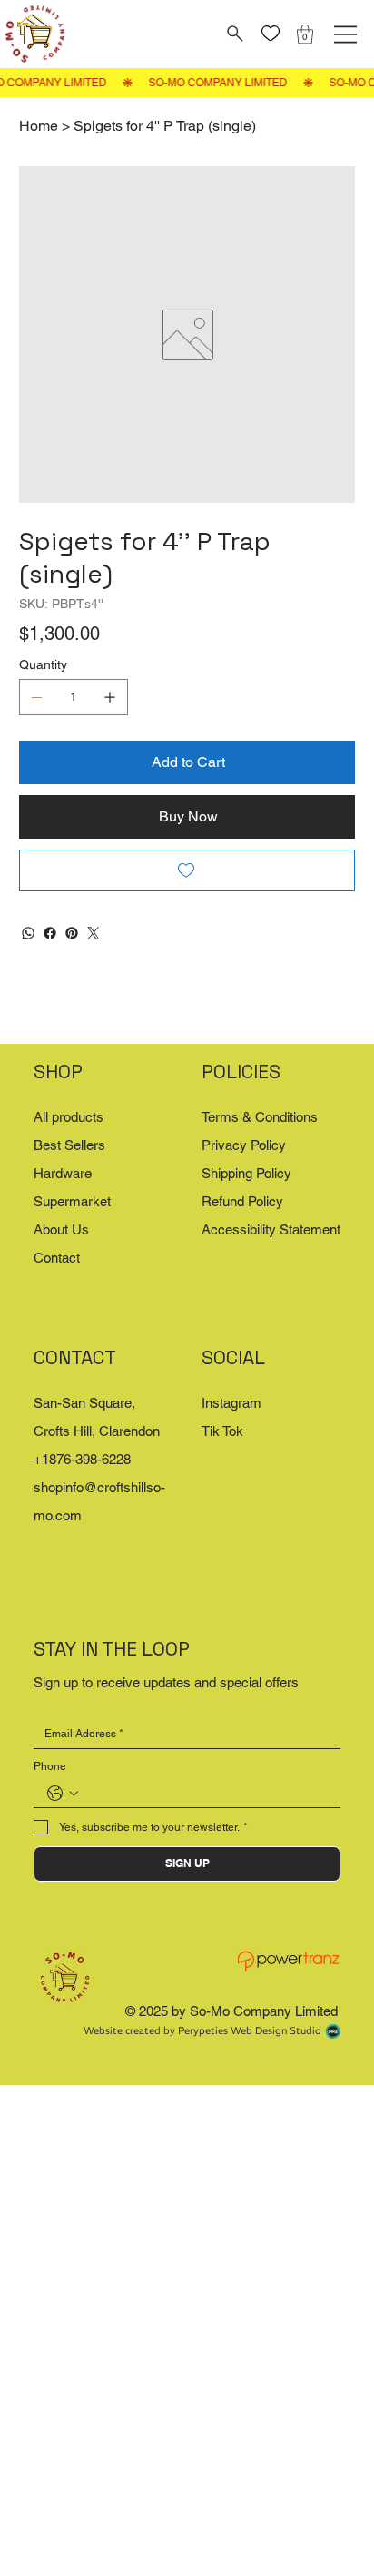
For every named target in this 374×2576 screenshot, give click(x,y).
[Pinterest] (72, 933)
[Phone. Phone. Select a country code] (63, 1794)
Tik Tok (222, 1431)
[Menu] (345, 34)
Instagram (231, 1403)
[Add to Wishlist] (187, 870)
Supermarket (72, 1201)
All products (69, 1117)
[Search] (233, 34)
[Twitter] (93, 933)
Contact (57, 1258)
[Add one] (110, 697)
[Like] (270, 34)
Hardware (63, 1173)
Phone (50, 1766)
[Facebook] (50, 933)
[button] (305, 34)
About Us (61, 1229)
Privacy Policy (244, 1145)
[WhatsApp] (28, 933)
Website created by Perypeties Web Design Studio (202, 2030)
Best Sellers (69, 1145)
